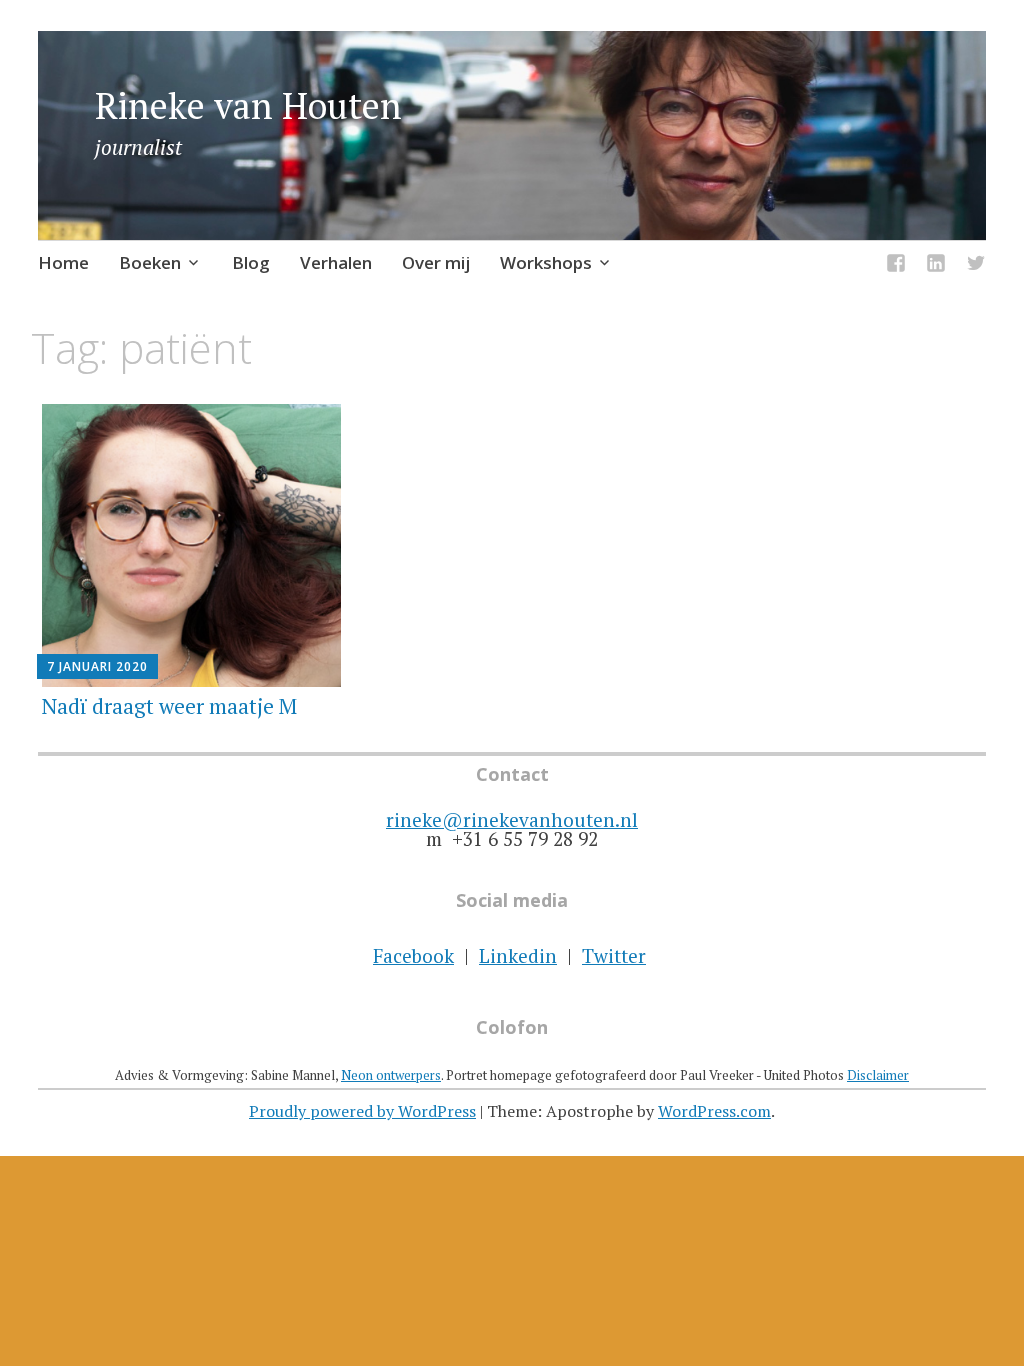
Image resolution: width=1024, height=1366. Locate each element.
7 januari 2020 (97, 666)
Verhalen (336, 262)
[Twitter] (976, 266)
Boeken (150, 262)
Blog (251, 262)
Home (63, 262)
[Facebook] (896, 266)
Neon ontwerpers (391, 1075)
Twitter (614, 955)
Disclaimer (878, 1075)
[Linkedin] (936, 266)
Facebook (413, 955)
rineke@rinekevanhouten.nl (512, 819)
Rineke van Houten (248, 105)
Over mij (436, 262)
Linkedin (518, 955)
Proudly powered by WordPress (362, 1111)
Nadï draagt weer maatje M (169, 706)
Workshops (546, 262)
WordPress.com (714, 1111)
